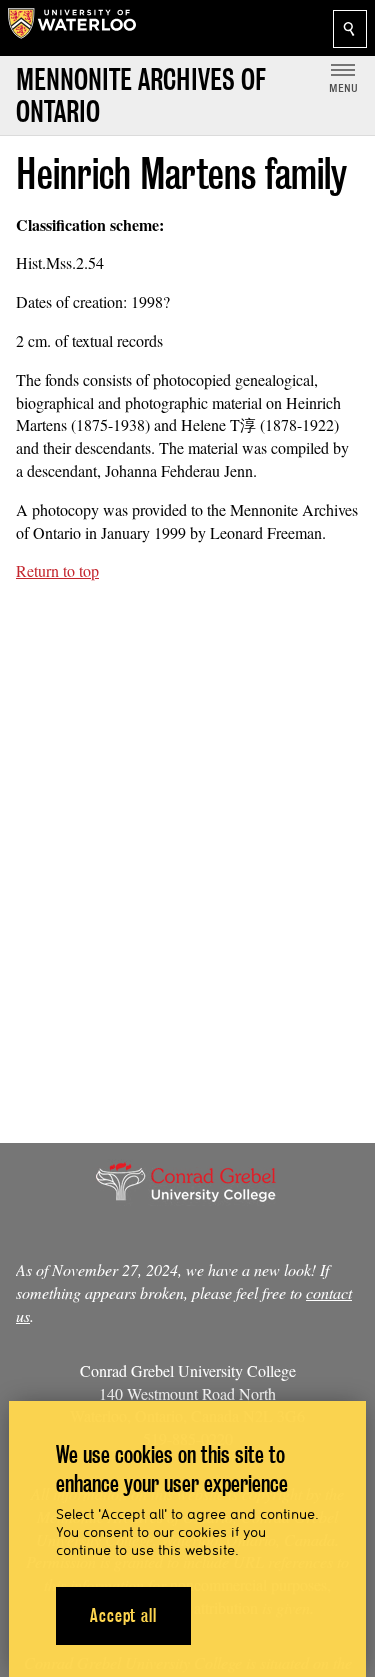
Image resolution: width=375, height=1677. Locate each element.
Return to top (57, 570)
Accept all (123, 1615)
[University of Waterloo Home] (72, 28)
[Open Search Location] (350, 29)
